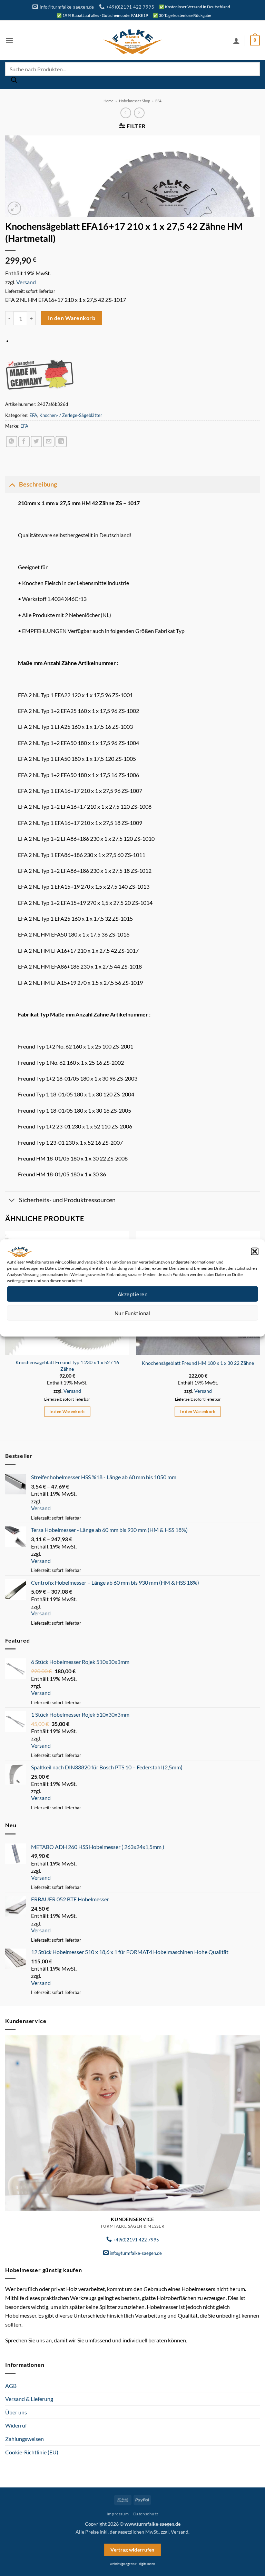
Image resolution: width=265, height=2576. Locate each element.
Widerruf (16, 2425)
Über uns (16, 2412)
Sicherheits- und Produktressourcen (67, 1200)
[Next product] (126, 113)
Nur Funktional (132, 1313)
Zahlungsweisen (24, 2439)
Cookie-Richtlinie (107, 1326)
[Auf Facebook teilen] (24, 442)
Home (109, 101)
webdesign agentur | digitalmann (132, 2564)
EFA (158, 101)
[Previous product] (139, 113)
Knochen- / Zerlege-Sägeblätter (71, 415)
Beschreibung (38, 484)
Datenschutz (138, 1326)
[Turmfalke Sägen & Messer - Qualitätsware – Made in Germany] (132, 40)
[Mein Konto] (236, 41)
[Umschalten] (12, 484)
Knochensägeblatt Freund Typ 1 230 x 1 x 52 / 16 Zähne (67, 1366)
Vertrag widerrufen (132, 2550)
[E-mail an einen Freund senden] (49, 442)
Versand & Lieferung (29, 2399)
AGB (11, 2386)
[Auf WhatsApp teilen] (12, 442)
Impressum (163, 1326)
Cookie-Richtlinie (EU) (32, 2452)
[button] (255, 1251)
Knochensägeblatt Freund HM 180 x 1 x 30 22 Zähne (198, 1363)
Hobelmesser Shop (135, 101)
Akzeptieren (132, 1294)
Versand (26, 282)
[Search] (14, 82)
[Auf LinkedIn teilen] (61, 442)
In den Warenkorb (72, 318)
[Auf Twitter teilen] (36, 442)
